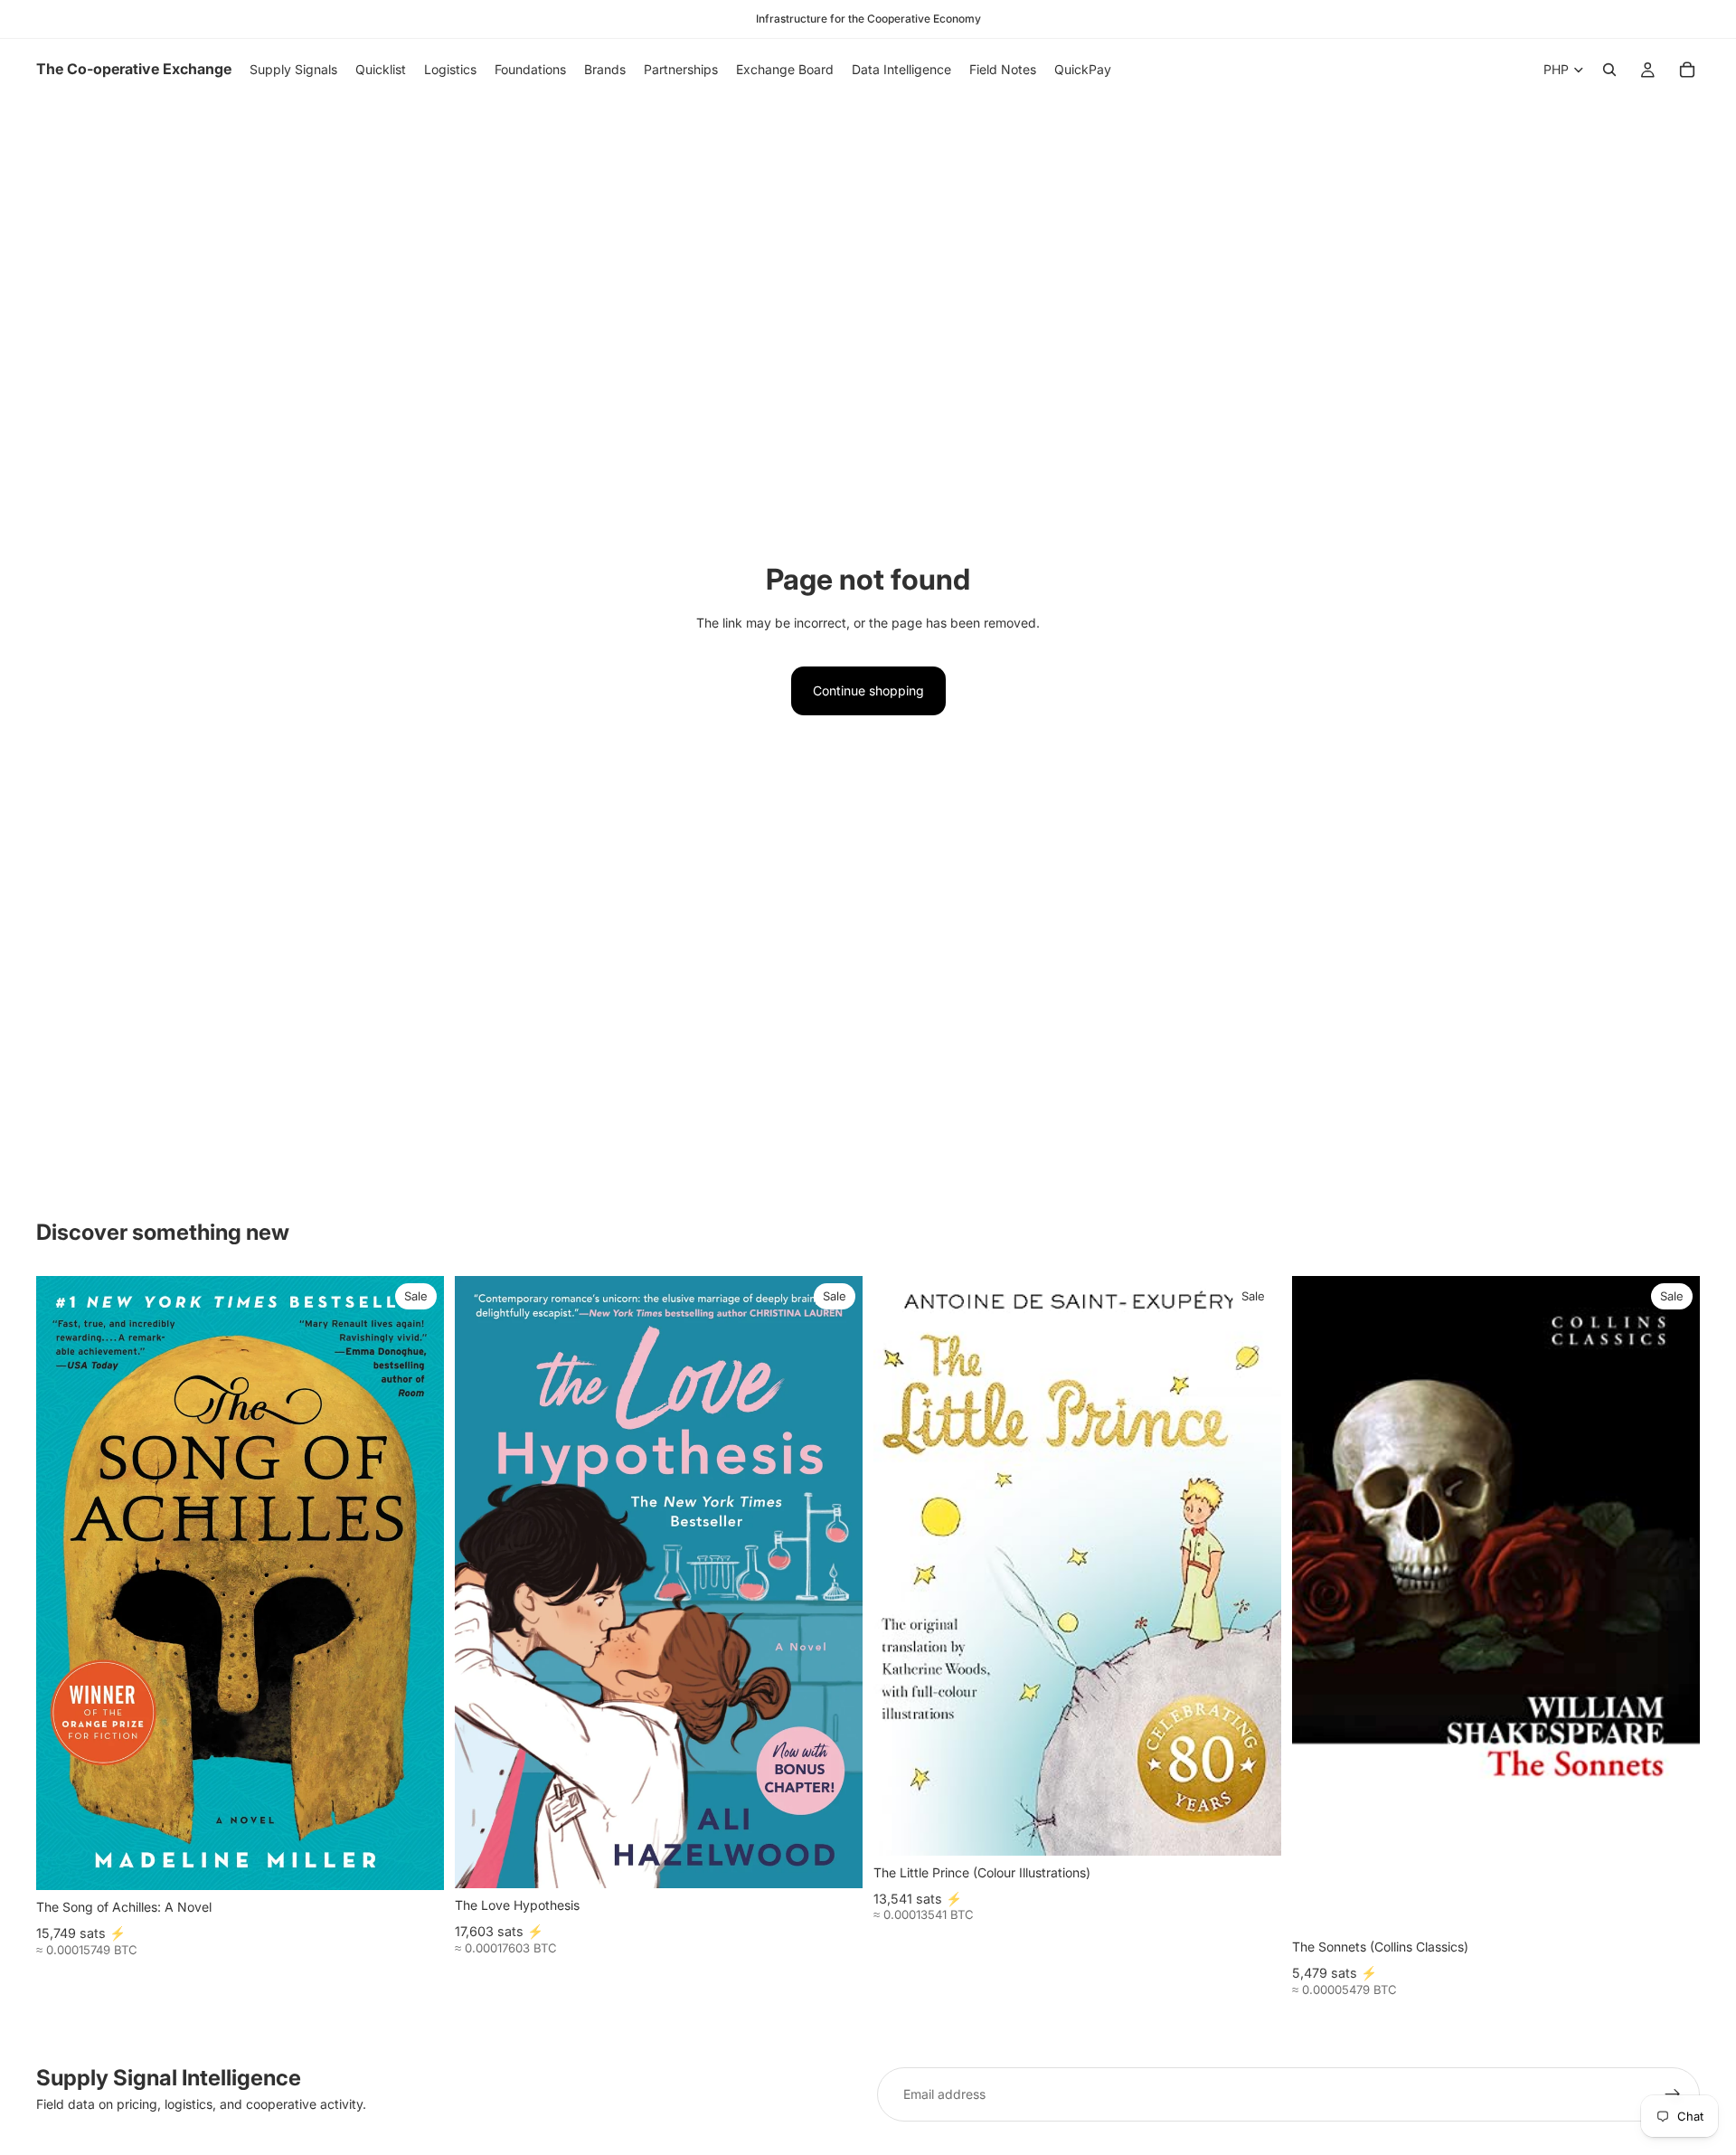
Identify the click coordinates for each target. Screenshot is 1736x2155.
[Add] (416, 1862)
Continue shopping (868, 690)
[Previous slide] (901, 1565)
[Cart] (1687, 70)
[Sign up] (1673, 2094)
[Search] (1609, 70)
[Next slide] (1254, 1565)
